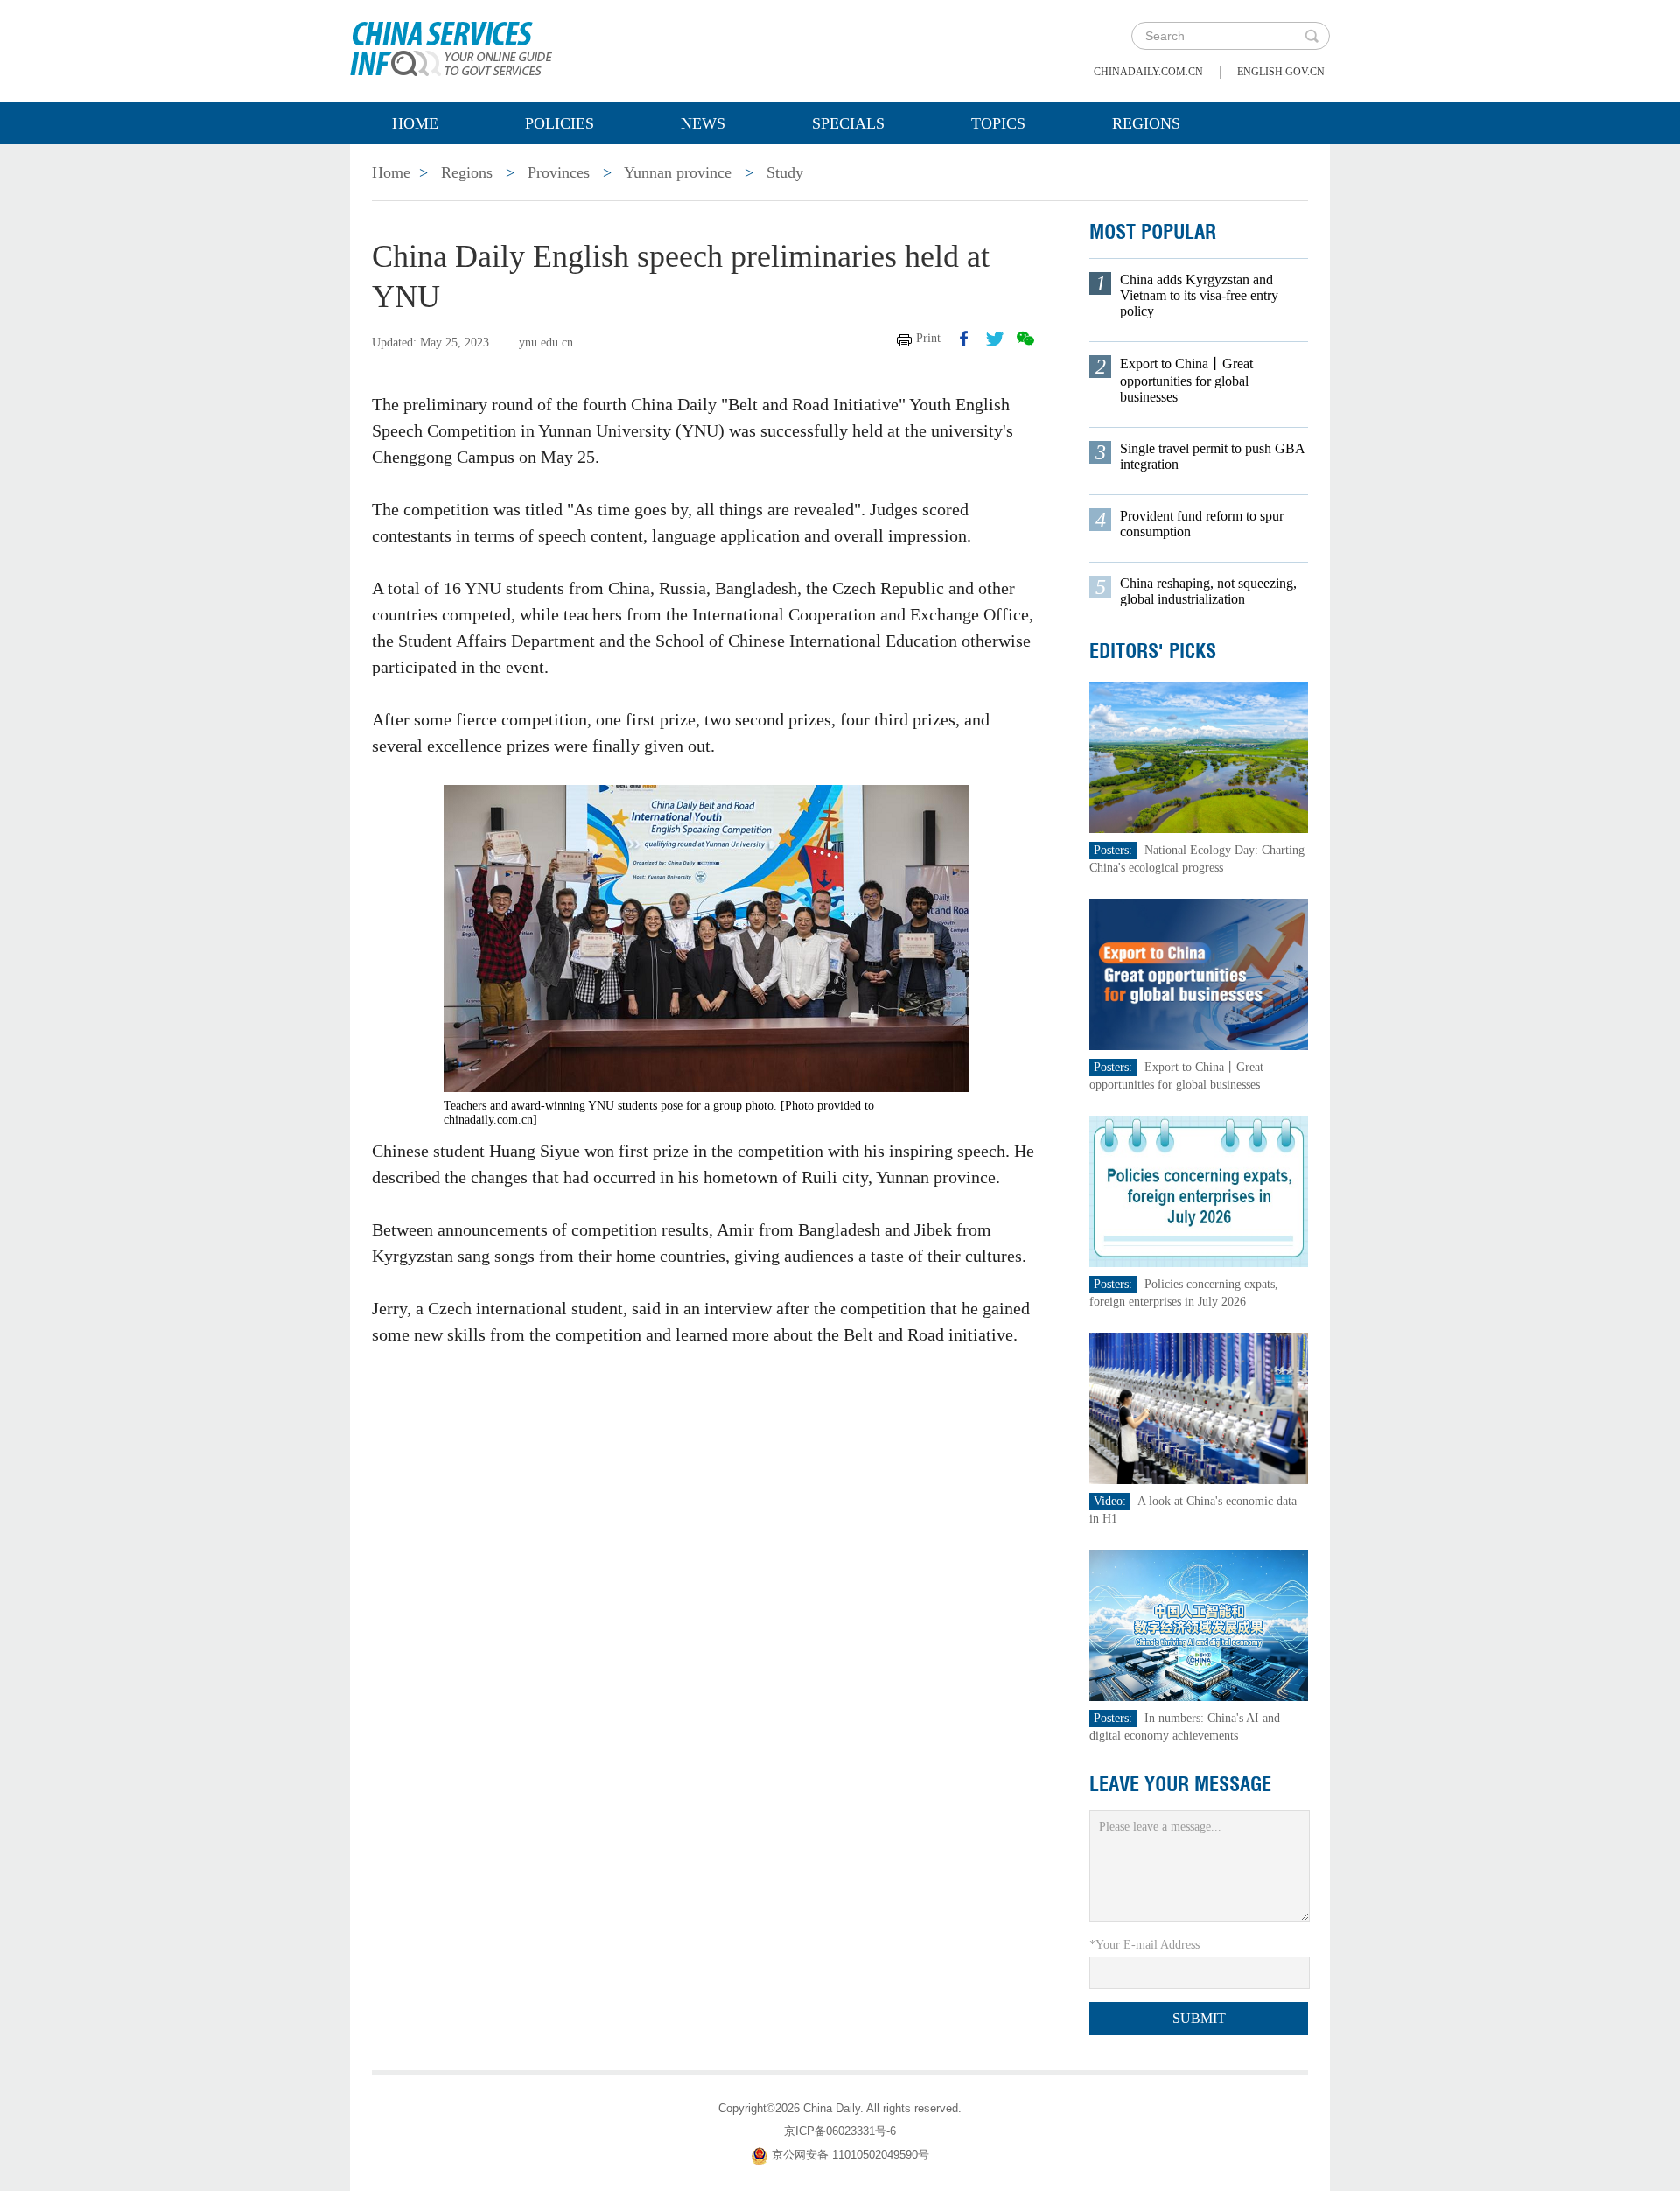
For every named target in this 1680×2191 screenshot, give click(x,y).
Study (785, 172)
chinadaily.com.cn (1148, 72)
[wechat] (1025, 339)
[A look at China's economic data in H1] (1199, 1407)
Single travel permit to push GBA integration (1212, 456)
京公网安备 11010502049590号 (850, 2155)
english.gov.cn (1281, 72)
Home (415, 123)
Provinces (559, 172)
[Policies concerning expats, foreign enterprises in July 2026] (1199, 1190)
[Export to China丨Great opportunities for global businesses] (1199, 973)
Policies (560, 123)
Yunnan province (678, 172)
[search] (1312, 36)
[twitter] (995, 339)
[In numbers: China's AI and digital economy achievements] (1199, 1624)
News (703, 123)
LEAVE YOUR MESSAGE (1180, 1784)
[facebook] (964, 339)
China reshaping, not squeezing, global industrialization (1208, 591)
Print (928, 338)
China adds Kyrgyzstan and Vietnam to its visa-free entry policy (1199, 295)
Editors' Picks (1153, 651)
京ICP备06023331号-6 (840, 2131)
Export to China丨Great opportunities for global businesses (1186, 380)
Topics (998, 123)
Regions (1146, 123)
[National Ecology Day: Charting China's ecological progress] (1199, 756)
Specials (848, 123)
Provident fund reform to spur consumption (1202, 524)
